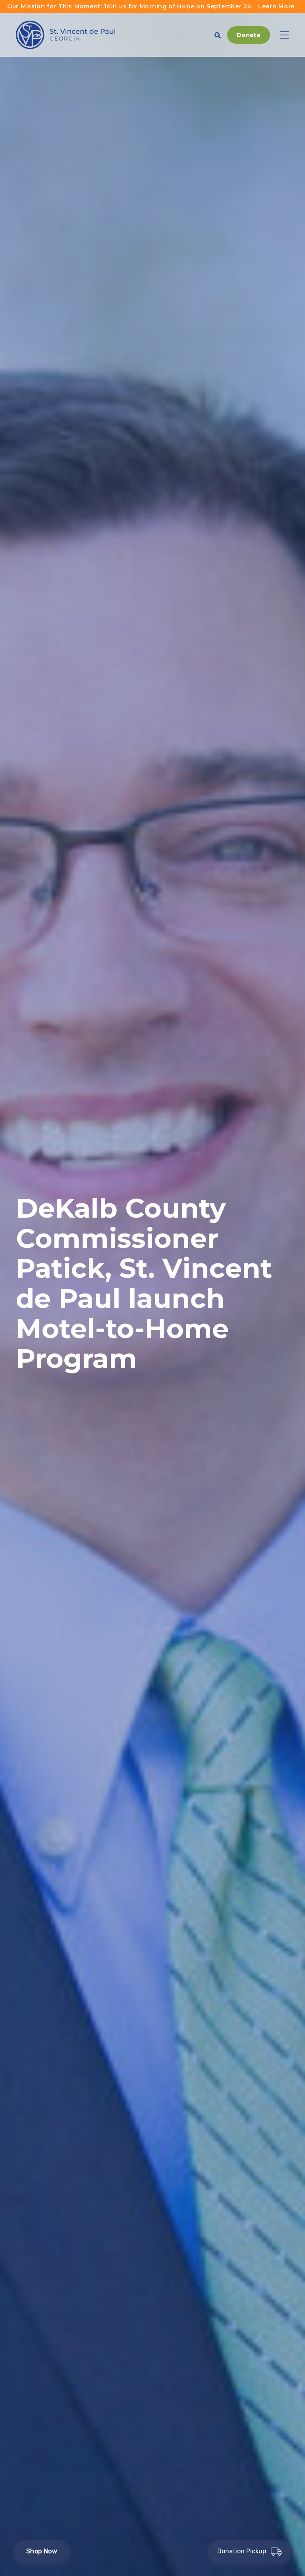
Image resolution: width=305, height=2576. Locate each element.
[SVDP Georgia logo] (66, 35)
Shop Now (42, 2551)
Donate (249, 35)
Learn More (276, 6)
